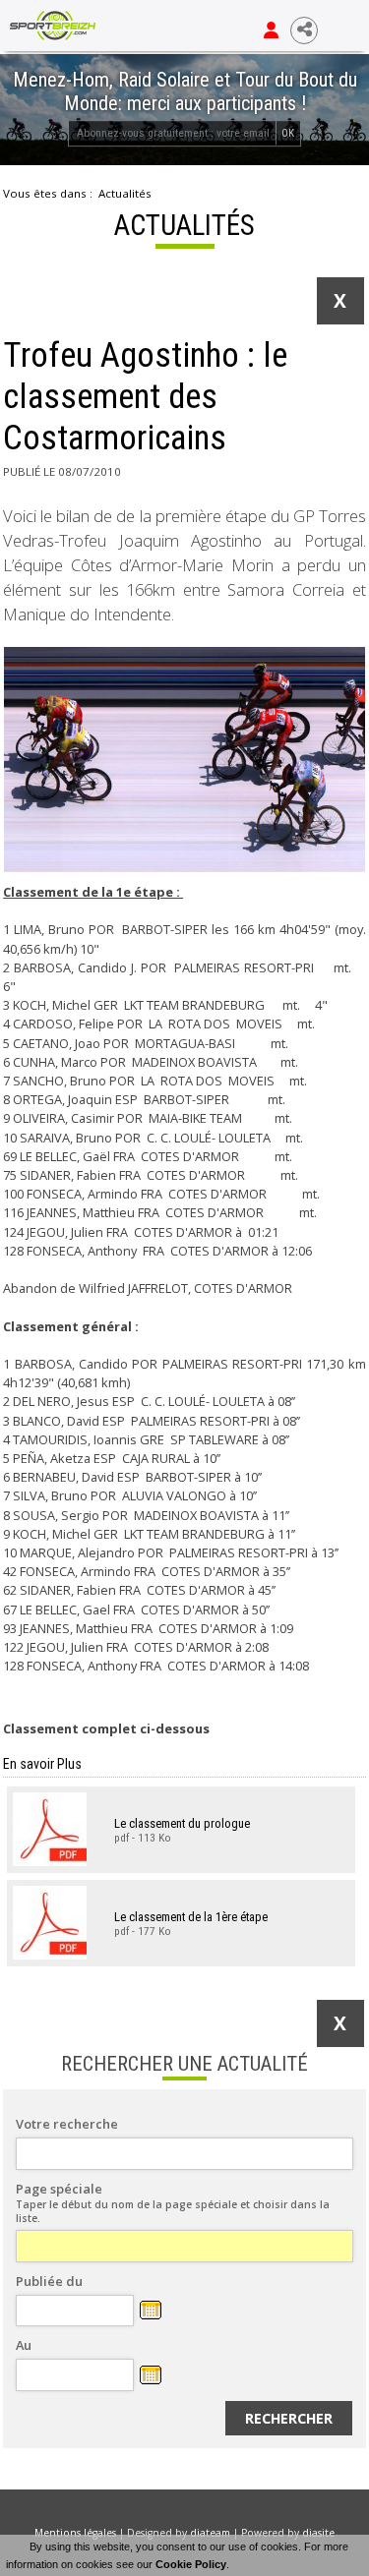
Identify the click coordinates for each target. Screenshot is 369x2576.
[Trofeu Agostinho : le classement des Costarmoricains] (184, 760)
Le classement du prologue (182, 1822)
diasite (318, 2533)
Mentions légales (75, 2533)
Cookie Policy (191, 2564)
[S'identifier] (271, 30)
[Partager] (304, 30)
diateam (210, 2533)
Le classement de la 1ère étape (191, 1916)
